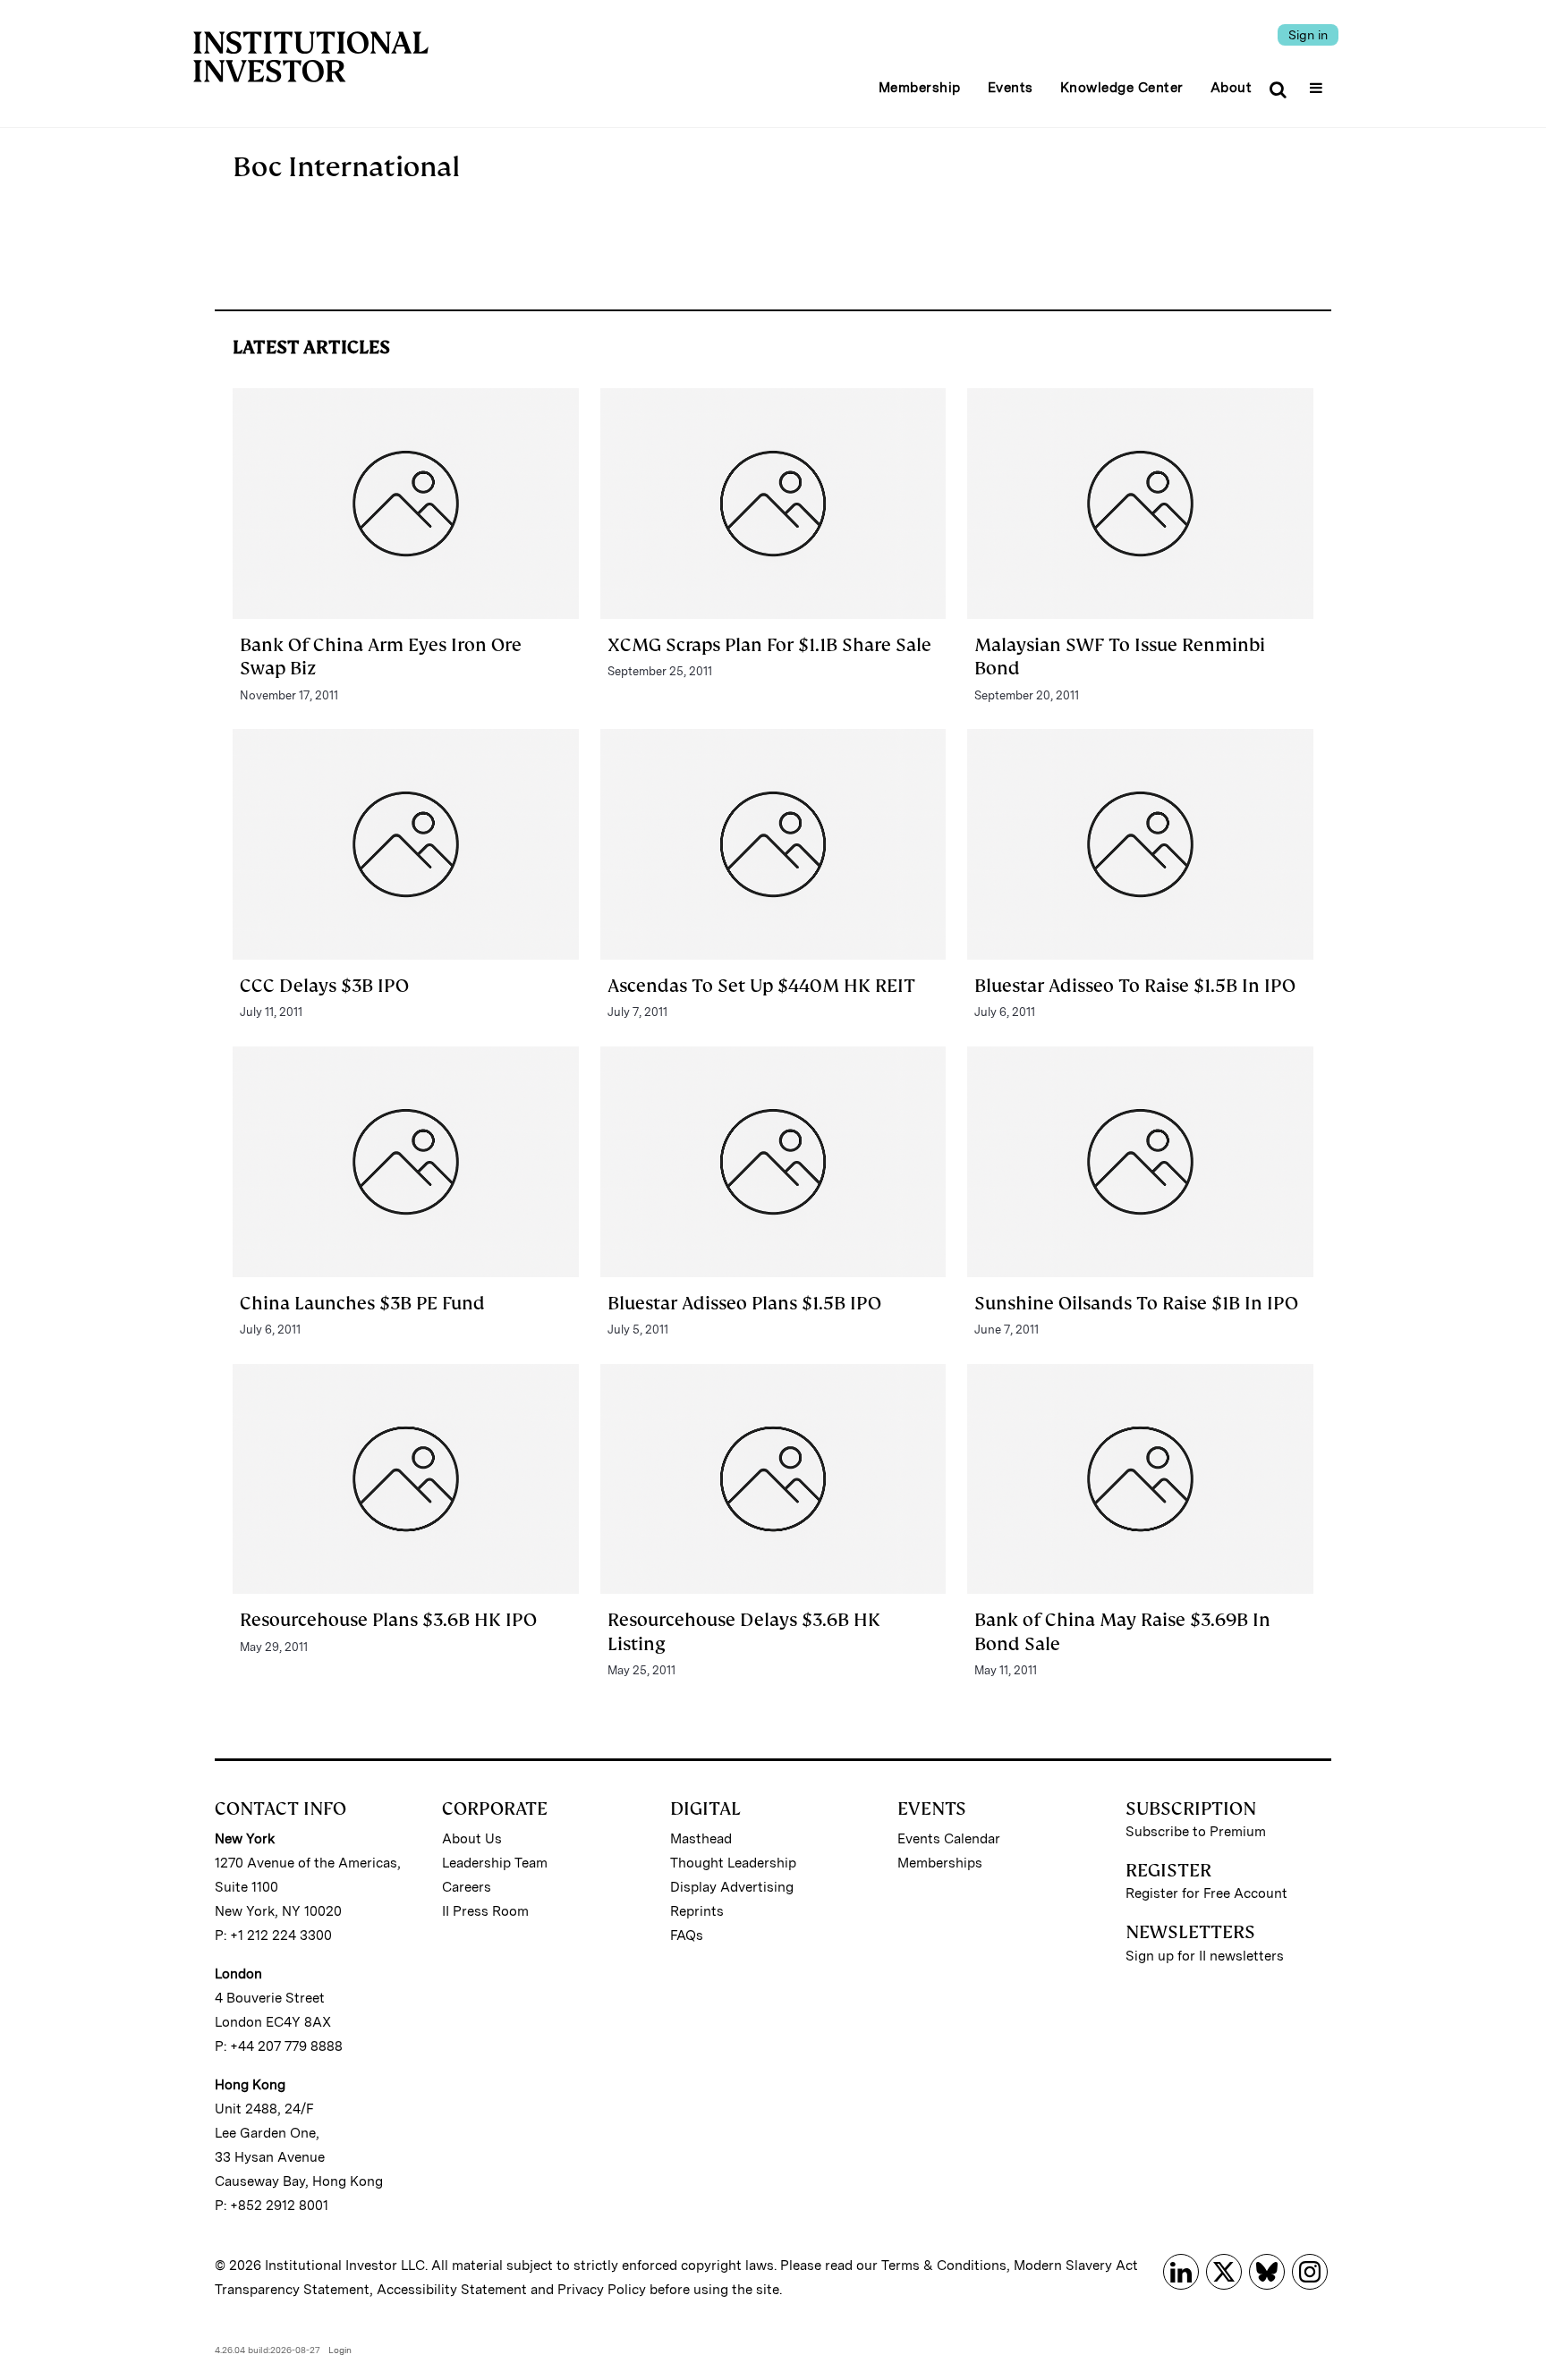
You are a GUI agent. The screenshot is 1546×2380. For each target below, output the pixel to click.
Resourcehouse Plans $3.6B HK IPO (388, 1620)
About (1232, 88)
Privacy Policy (602, 2290)
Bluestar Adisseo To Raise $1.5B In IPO (1135, 986)
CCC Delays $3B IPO (324, 986)
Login (340, 2350)
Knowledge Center (1122, 88)
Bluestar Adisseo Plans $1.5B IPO (744, 1303)
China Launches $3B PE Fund (362, 1303)
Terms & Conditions (944, 2266)
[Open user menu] (1318, 82)
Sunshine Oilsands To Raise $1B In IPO (1136, 1303)
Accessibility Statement (452, 2290)
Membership (920, 88)
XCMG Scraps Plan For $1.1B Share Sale (769, 645)
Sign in (1308, 35)
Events (1011, 88)
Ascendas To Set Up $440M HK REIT (761, 986)
